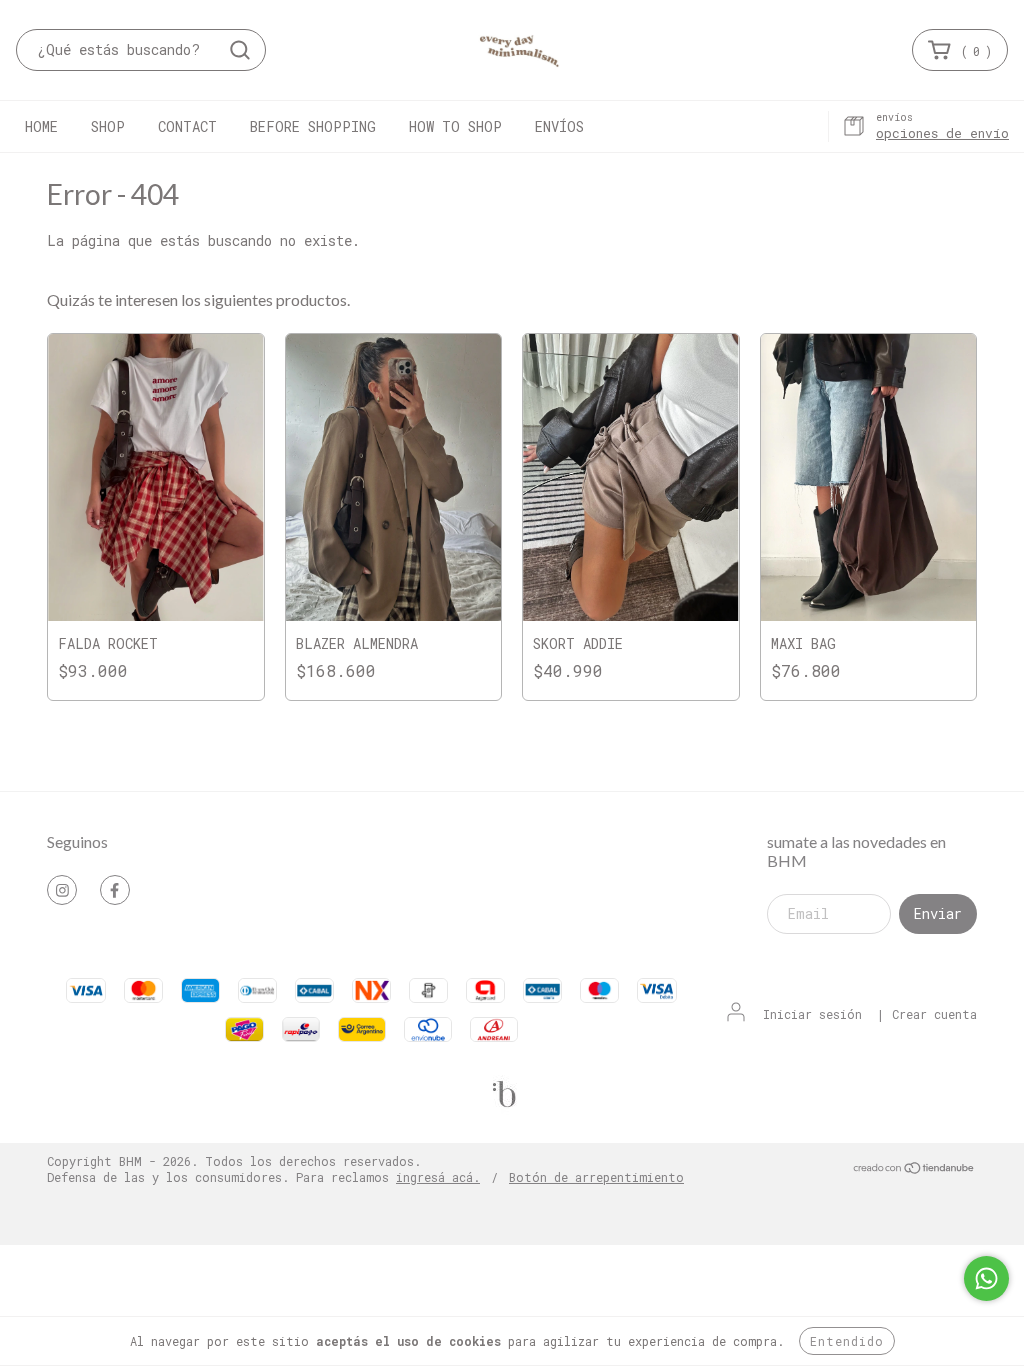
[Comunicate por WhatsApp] (986, 1278)
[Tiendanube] (914, 1170)
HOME (41, 126)
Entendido (847, 1341)
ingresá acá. (438, 1177)
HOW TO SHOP (455, 126)
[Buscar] (240, 50)
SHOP (108, 126)
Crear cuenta (934, 1014)
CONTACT (187, 126)
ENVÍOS (559, 126)
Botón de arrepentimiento (596, 1177)
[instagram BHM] (62, 890)
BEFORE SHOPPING (313, 126)
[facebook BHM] (115, 890)
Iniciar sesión (812, 1014)
